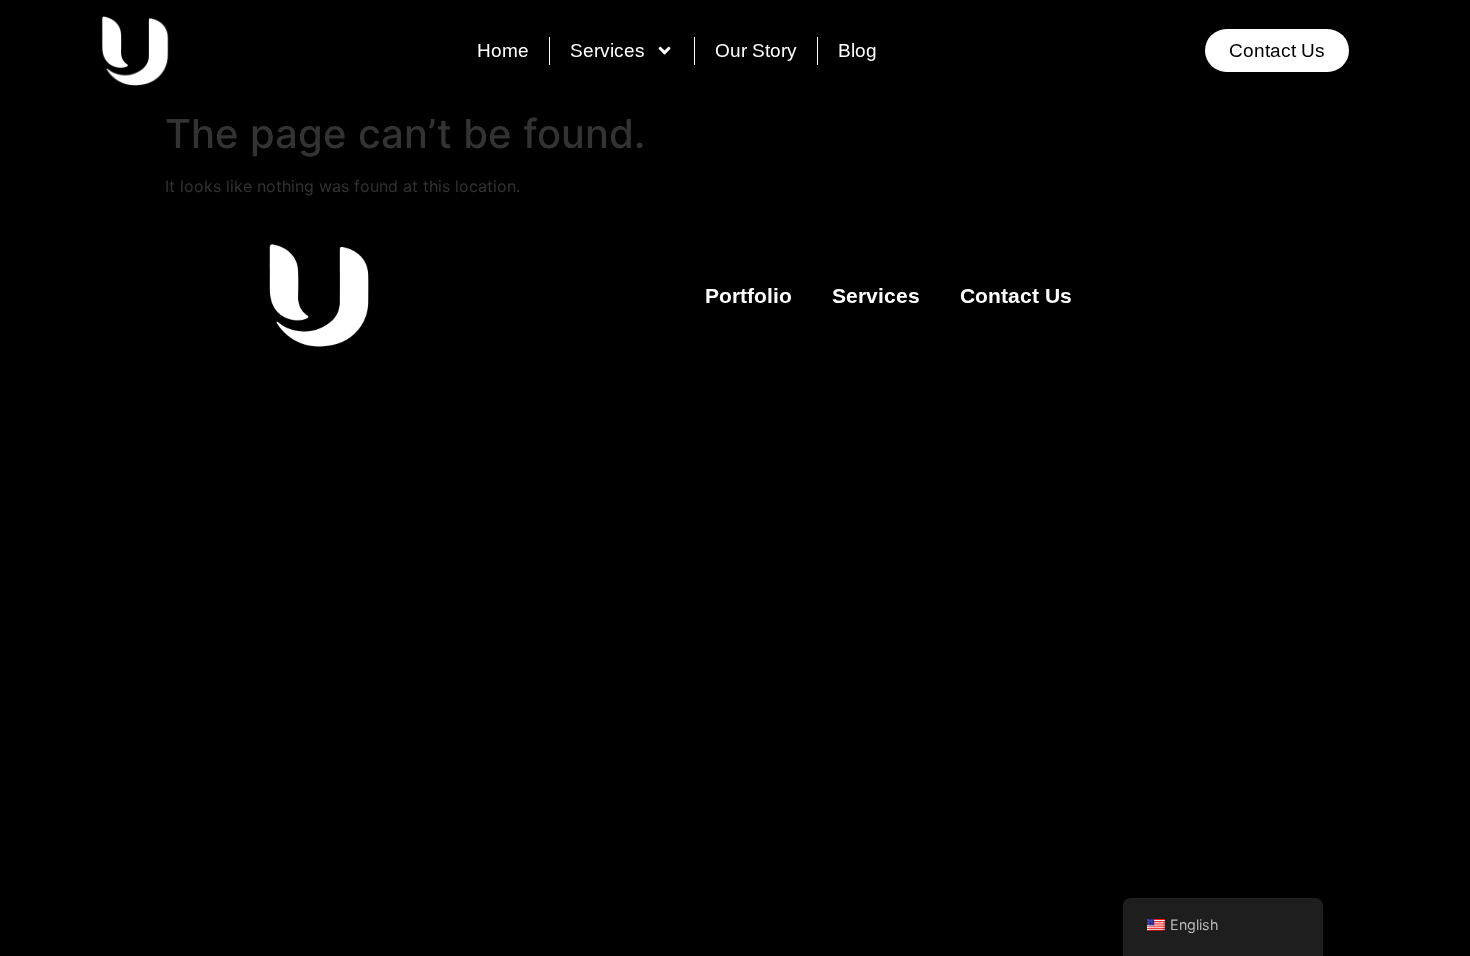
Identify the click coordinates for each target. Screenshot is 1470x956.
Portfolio (748, 295)
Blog (857, 50)
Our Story (756, 50)
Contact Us (1016, 295)
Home (503, 50)
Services (607, 50)
